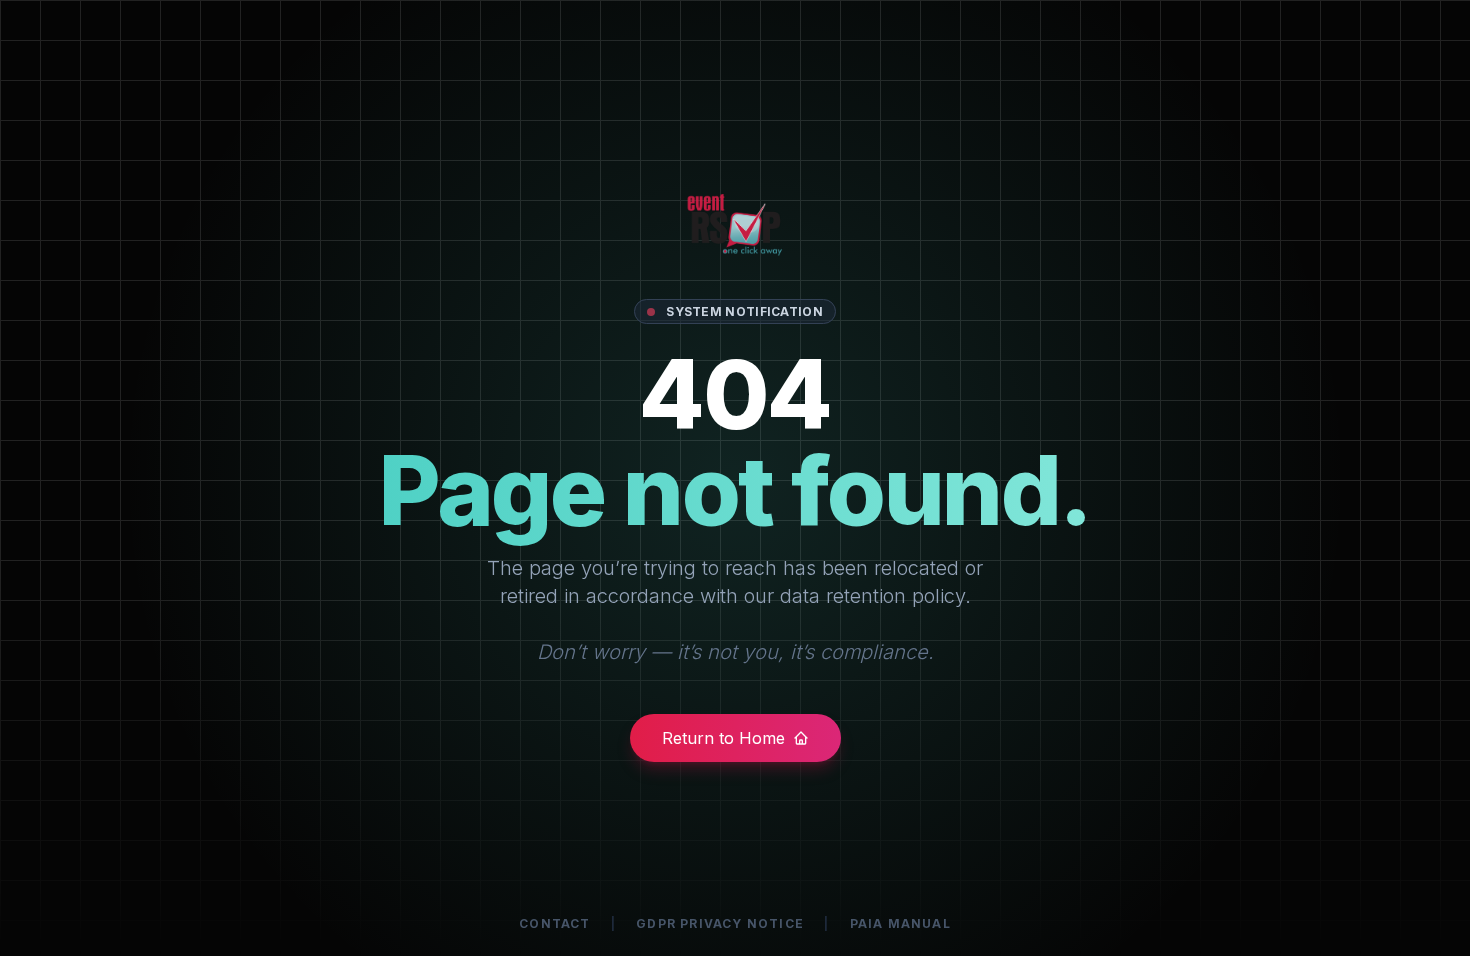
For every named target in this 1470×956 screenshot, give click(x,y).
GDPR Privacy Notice (720, 923)
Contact (554, 923)
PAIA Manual (900, 923)
